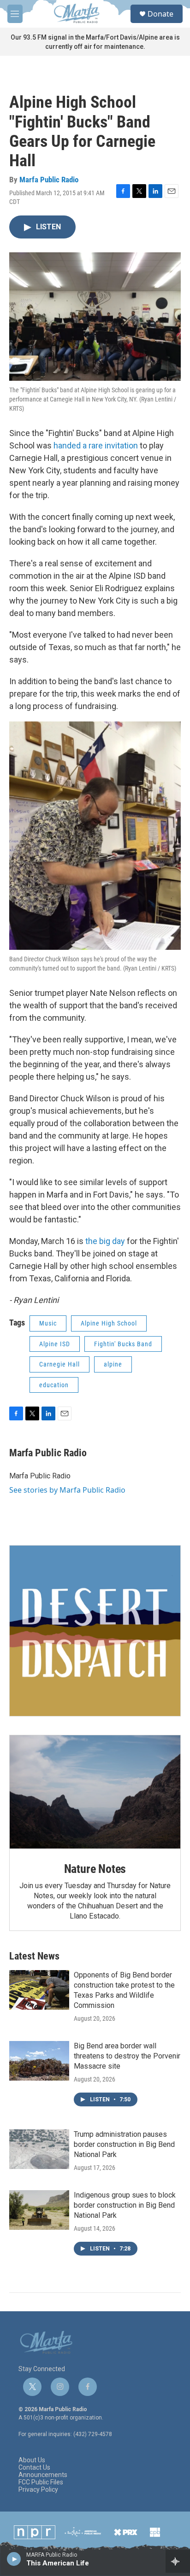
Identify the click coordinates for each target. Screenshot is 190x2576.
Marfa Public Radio (49, 180)
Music (48, 1323)
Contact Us (34, 2468)
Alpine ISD (55, 1344)
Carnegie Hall (59, 1364)
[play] (14, 2559)
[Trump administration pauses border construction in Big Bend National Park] (39, 2149)
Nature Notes (95, 1869)
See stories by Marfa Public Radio (67, 1490)
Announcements (43, 2475)
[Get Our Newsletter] (95, 1631)
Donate (160, 14)
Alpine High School (109, 1323)
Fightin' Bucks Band (123, 1344)
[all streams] (178, 2561)
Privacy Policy (38, 2490)
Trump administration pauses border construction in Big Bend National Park (124, 2144)
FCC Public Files (41, 2482)
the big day (105, 1241)
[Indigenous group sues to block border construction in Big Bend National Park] (39, 2210)
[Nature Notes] (95, 1792)
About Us (32, 2460)
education (54, 1385)
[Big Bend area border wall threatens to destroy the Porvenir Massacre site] (39, 2061)
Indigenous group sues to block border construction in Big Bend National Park (125, 2205)
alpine (113, 1364)
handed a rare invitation (96, 445)
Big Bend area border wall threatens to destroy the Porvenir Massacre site (127, 2056)
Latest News (34, 1956)
